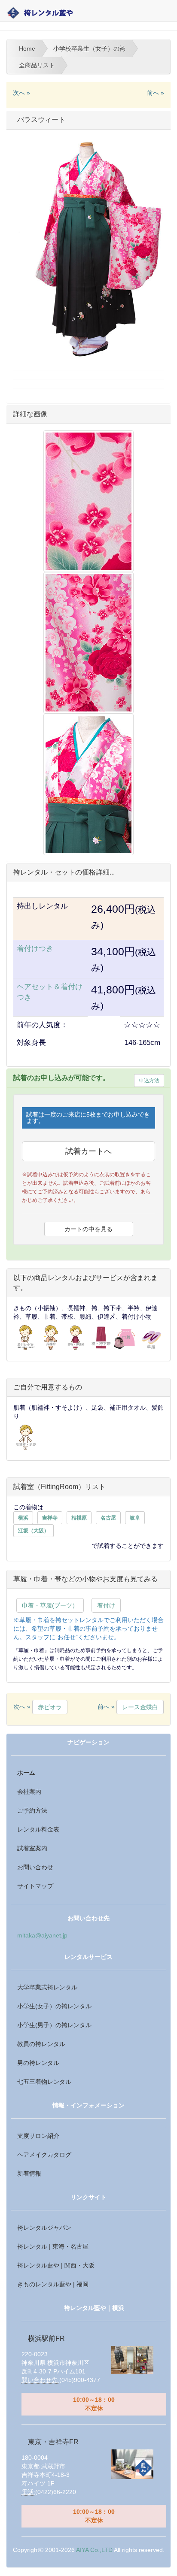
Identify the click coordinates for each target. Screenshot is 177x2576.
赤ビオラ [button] (50, 1707)
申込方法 (149, 1081)
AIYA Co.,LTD (94, 2550)
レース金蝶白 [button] (140, 1707)
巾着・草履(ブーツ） (50, 1605)
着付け (106, 1605)
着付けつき (35, 949)
